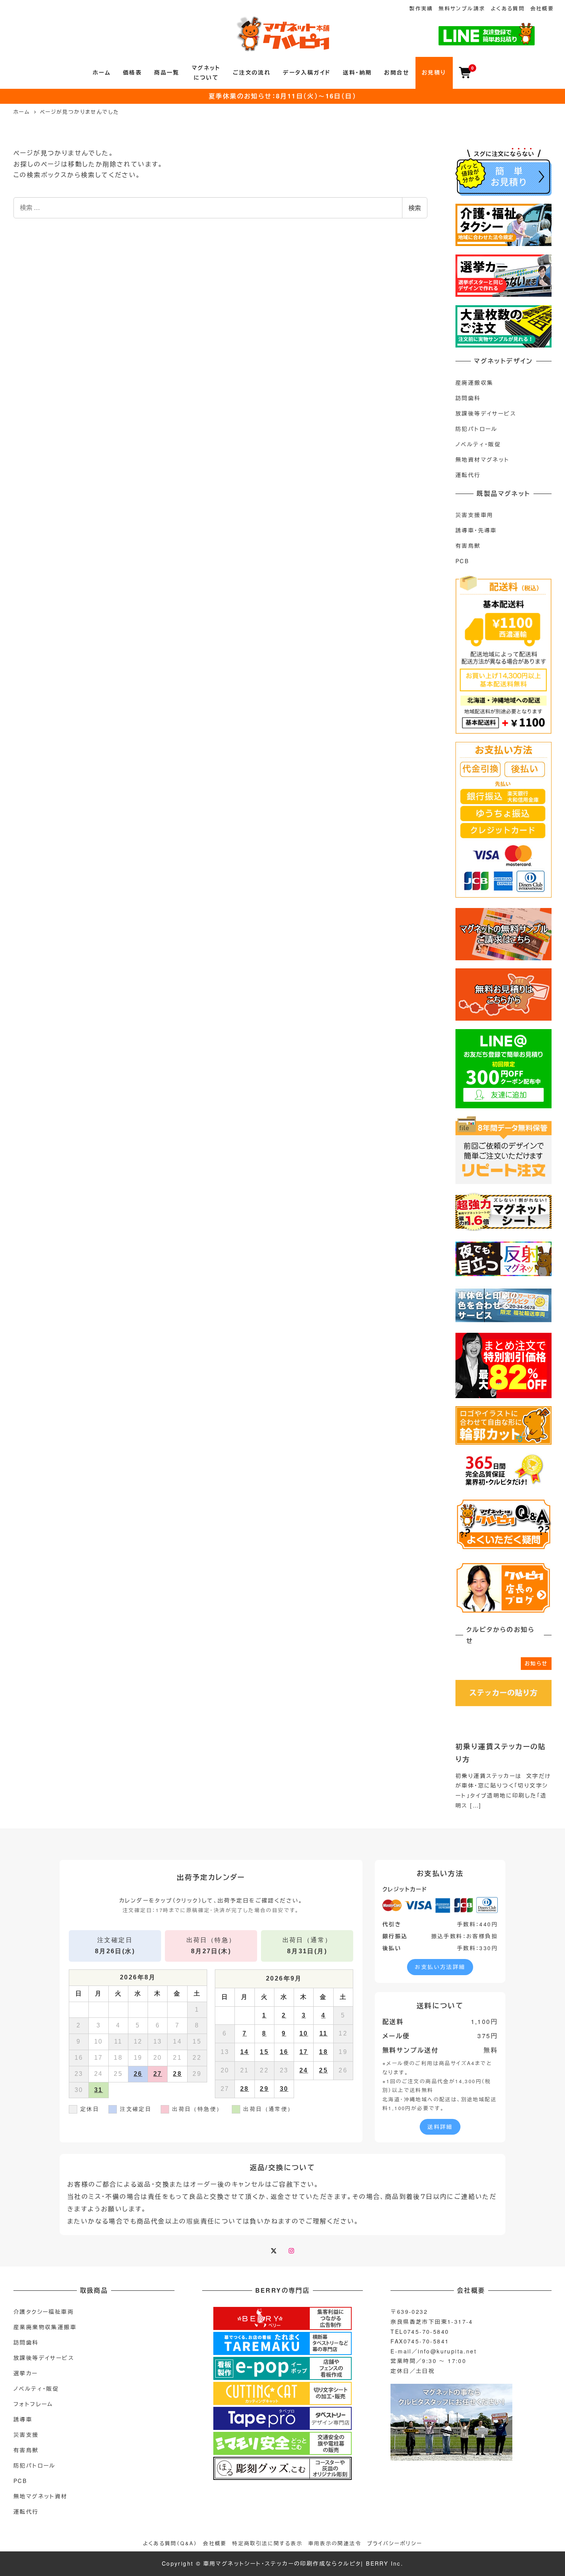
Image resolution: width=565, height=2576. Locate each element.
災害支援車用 (474, 515)
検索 (415, 208)
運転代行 (468, 475)
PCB (462, 561)
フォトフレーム (33, 2404)
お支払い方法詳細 (440, 1967)
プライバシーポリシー (395, 2543)
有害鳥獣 (468, 545)
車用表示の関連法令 (335, 2543)
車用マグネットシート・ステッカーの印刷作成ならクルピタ (282, 2563)
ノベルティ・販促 (478, 444)
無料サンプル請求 (462, 8)
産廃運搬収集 (474, 382)
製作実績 (421, 8)
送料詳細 (440, 2127)
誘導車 (23, 2419)
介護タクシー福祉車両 (44, 2312)
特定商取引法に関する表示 (267, 2543)
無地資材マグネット (483, 459)
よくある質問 (508, 8)
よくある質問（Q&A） (170, 2543)
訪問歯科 (468, 398)
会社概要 (542, 8)
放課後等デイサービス (486, 413)
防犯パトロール (477, 429)
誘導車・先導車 (476, 530)
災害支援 (26, 2435)
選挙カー (26, 2373)
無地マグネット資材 (41, 2496)
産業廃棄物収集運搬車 (45, 2327)
